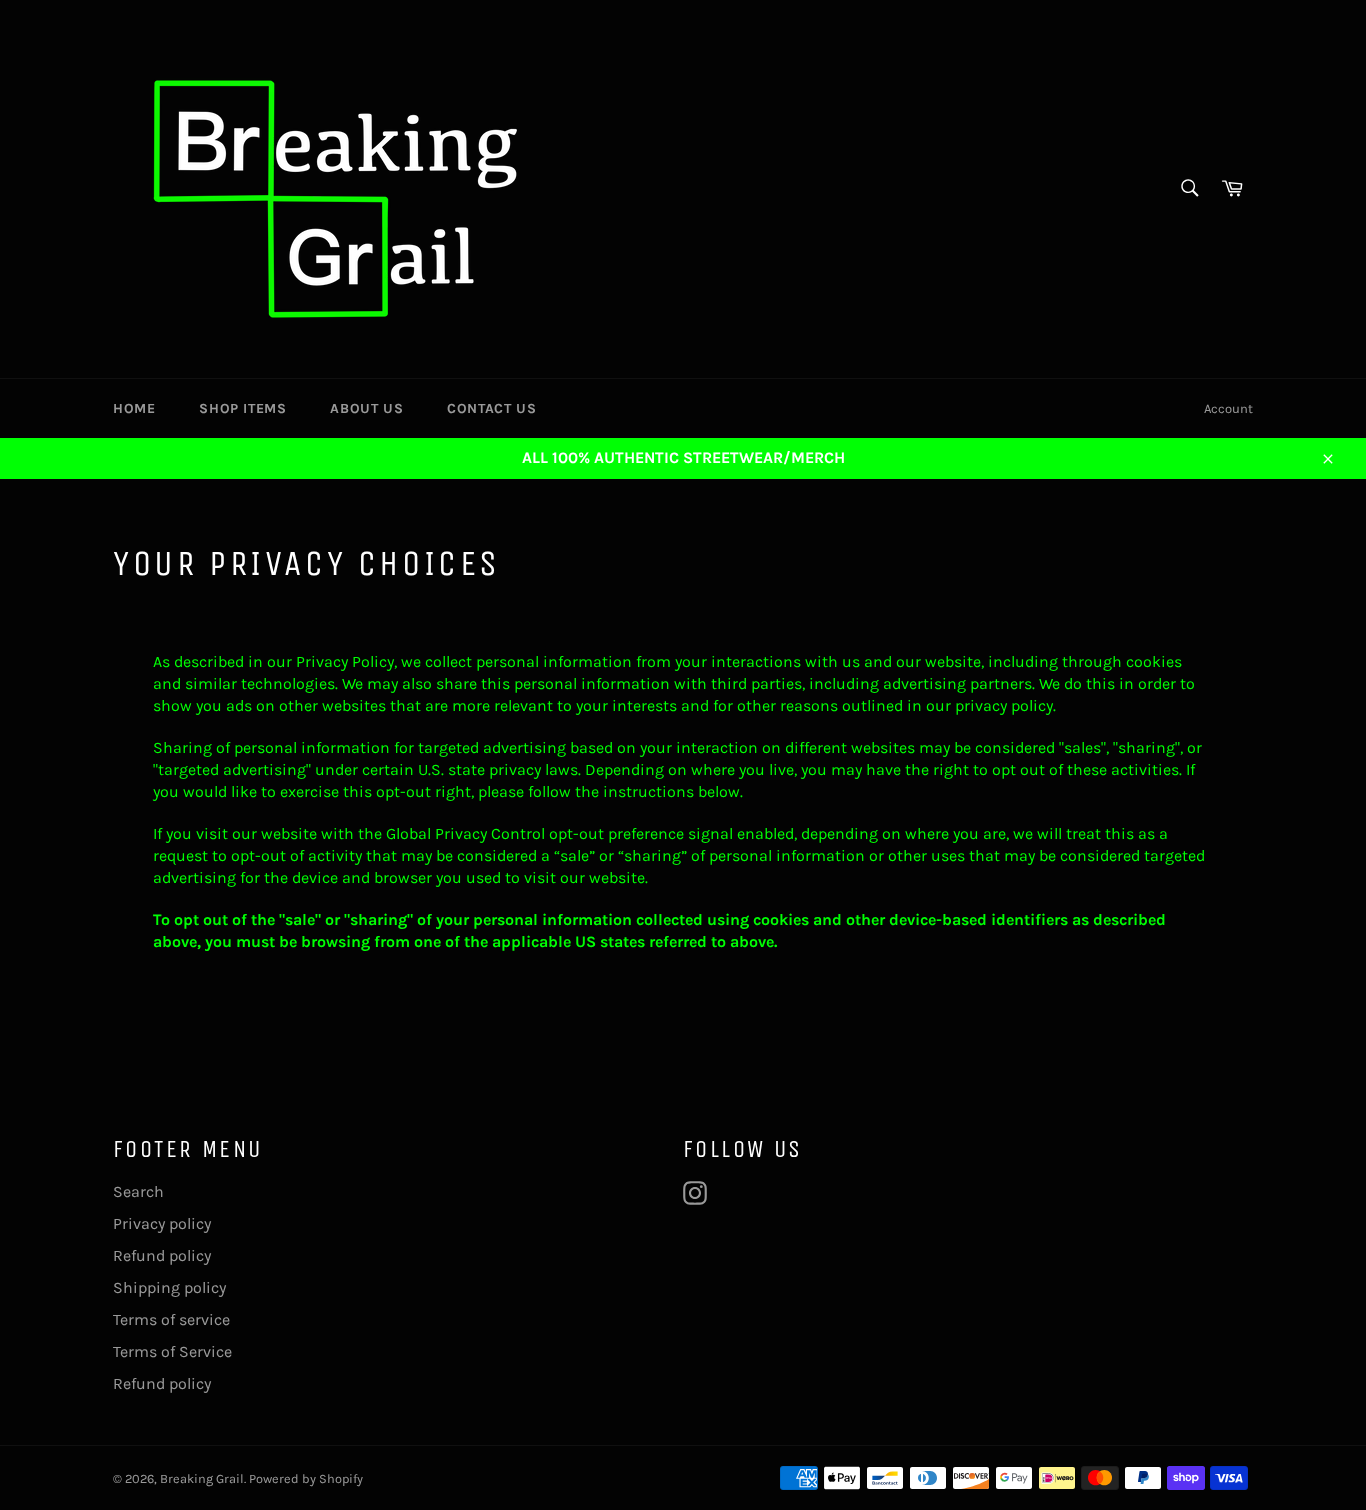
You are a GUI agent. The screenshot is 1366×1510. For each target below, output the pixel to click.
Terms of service (171, 1319)
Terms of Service (172, 1351)
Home (134, 408)
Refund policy (162, 1255)
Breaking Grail (202, 1478)
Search (138, 1191)
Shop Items (242, 408)
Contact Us (491, 408)
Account (1228, 408)
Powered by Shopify (306, 1478)
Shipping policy (169, 1287)
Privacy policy (162, 1223)
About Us (366, 408)
